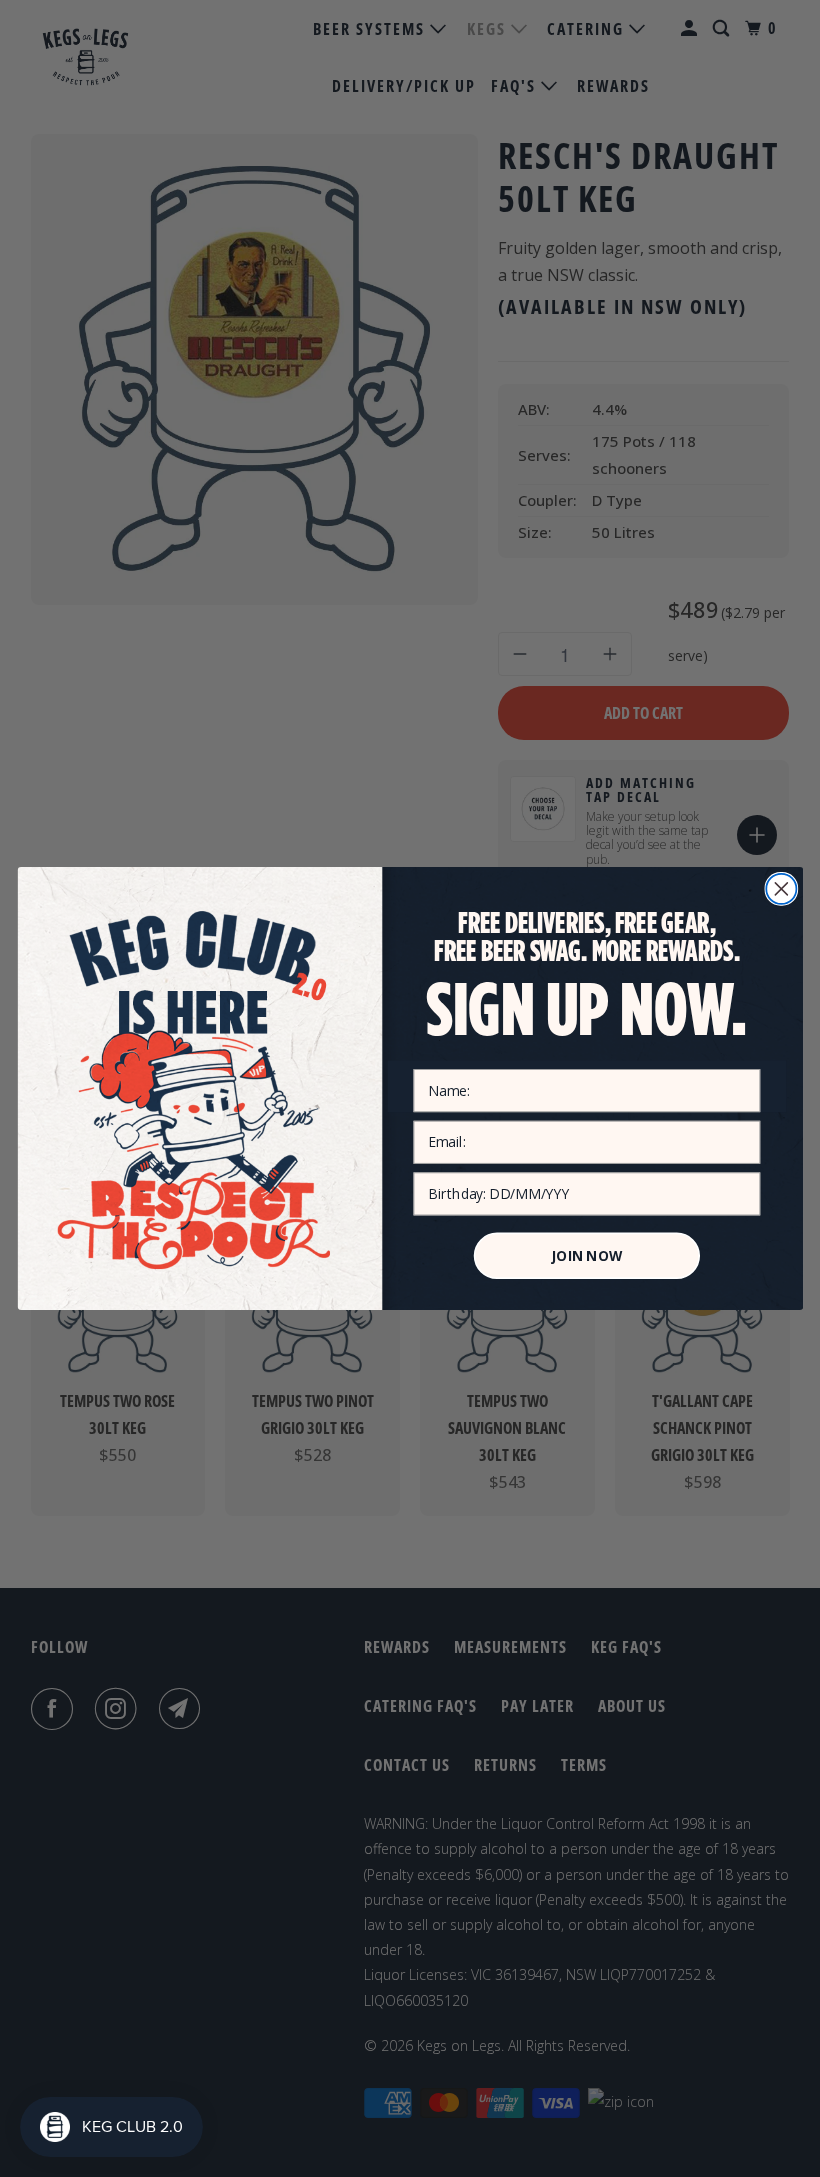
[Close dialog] (781, 889)
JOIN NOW (587, 1256)
